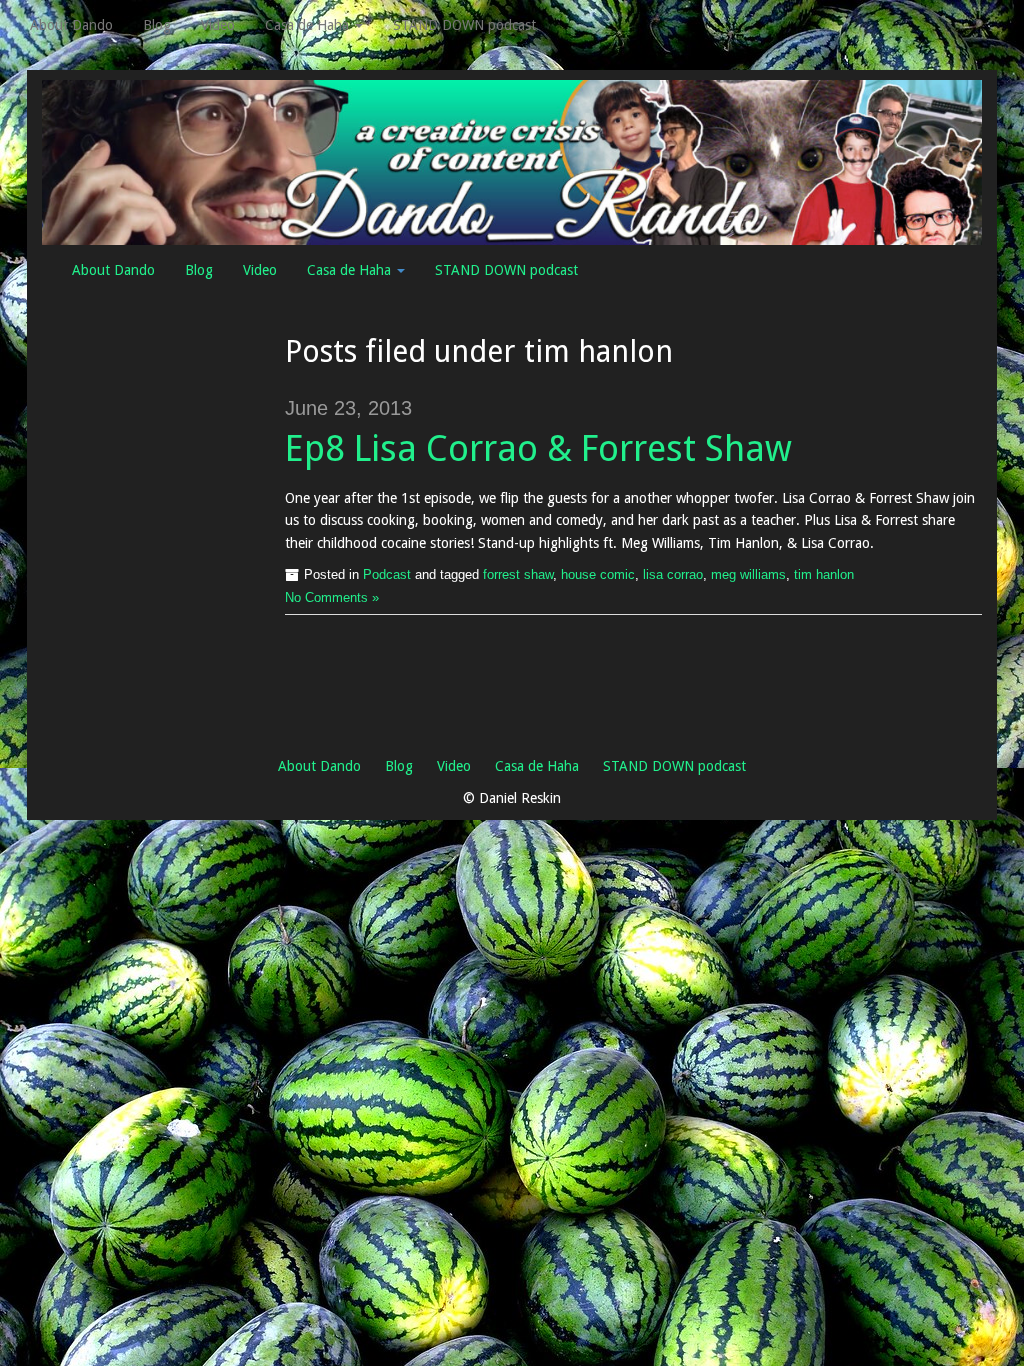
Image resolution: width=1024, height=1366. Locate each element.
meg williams (748, 575)
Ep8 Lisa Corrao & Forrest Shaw (538, 448)
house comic (598, 575)
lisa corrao (673, 575)
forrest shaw (518, 575)
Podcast (387, 575)
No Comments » (332, 598)
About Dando (71, 25)
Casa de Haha (309, 25)
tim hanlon (824, 575)
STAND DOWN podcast (464, 25)
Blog (157, 25)
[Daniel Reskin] (512, 161)
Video (218, 25)
